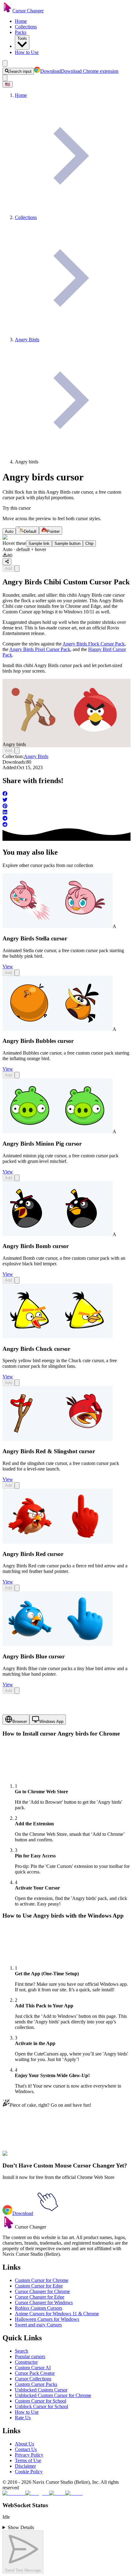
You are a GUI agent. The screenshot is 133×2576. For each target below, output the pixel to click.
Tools (22, 38)
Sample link (39, 543)
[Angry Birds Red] (58, 1542)
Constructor (26, 2362)
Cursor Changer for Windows (44, 2302)
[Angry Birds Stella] (58, 926)
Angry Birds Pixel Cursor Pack (40, 649)
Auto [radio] (9, 531)
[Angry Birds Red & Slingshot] (58, 1439)
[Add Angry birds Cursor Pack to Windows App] (17, 568)
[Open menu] (5, 63)
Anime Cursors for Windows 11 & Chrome (57, 2314)
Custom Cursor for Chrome (42, 2280)
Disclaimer (25, 2466)
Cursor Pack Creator (35, 2373)
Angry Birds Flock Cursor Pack (94, 644)
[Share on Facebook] (66, 794)
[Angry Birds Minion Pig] (58, 1132)
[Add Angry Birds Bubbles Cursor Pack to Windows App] (17, 1075)
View (8, 967)
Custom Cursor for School (41, 2401)
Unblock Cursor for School (41, 2406)
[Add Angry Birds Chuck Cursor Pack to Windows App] (17, 1383)
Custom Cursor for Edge (39, 2286)
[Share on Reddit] (66, 825)
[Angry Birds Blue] (58, 1644)
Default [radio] (30, 531)
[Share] (7, 562)
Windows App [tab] (51, 1721)
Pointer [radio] (53, 531)
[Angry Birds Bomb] (58, 1234)
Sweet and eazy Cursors (38, 2325)
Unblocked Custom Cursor (41, 2390)
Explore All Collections (25, 2157)
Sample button (67, 543)
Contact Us (26, 2449)
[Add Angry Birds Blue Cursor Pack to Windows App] (17, 1691)
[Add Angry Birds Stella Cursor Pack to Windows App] (17, 973)
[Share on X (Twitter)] (66, 800)
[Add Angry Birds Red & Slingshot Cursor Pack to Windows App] (17, 1485)
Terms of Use (28, 2460)
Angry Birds (36, 756)
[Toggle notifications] (5, 78)
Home (21, 21)
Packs (21, 32)
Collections (26, 27)
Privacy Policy (29, 2455)
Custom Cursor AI (33, 2368)
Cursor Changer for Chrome (42, 2291)
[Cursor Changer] (7, 11)
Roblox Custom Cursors (39, 2308)
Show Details (21, 2527)
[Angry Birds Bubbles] (58, 1029)
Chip (89, 543)
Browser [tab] (20, 1721)
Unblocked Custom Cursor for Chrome (53, 2395)
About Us (24, 2444)
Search (21, 2351)
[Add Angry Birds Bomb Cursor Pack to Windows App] (17, 1280)
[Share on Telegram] (66, 819)
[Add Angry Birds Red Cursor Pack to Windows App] (17, 1588)
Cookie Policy (29, 2472)
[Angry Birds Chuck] (58, 1337)
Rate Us (23, 2418)
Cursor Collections (33, 2379)
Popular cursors (30, 2356)
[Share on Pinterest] (66, 807)
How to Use (27, 52)
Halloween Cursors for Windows (47, 2319)
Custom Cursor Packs (36, 2384)
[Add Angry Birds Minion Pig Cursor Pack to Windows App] (17, 1178)
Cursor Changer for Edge (40, 2297)
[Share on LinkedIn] (66, 813)
